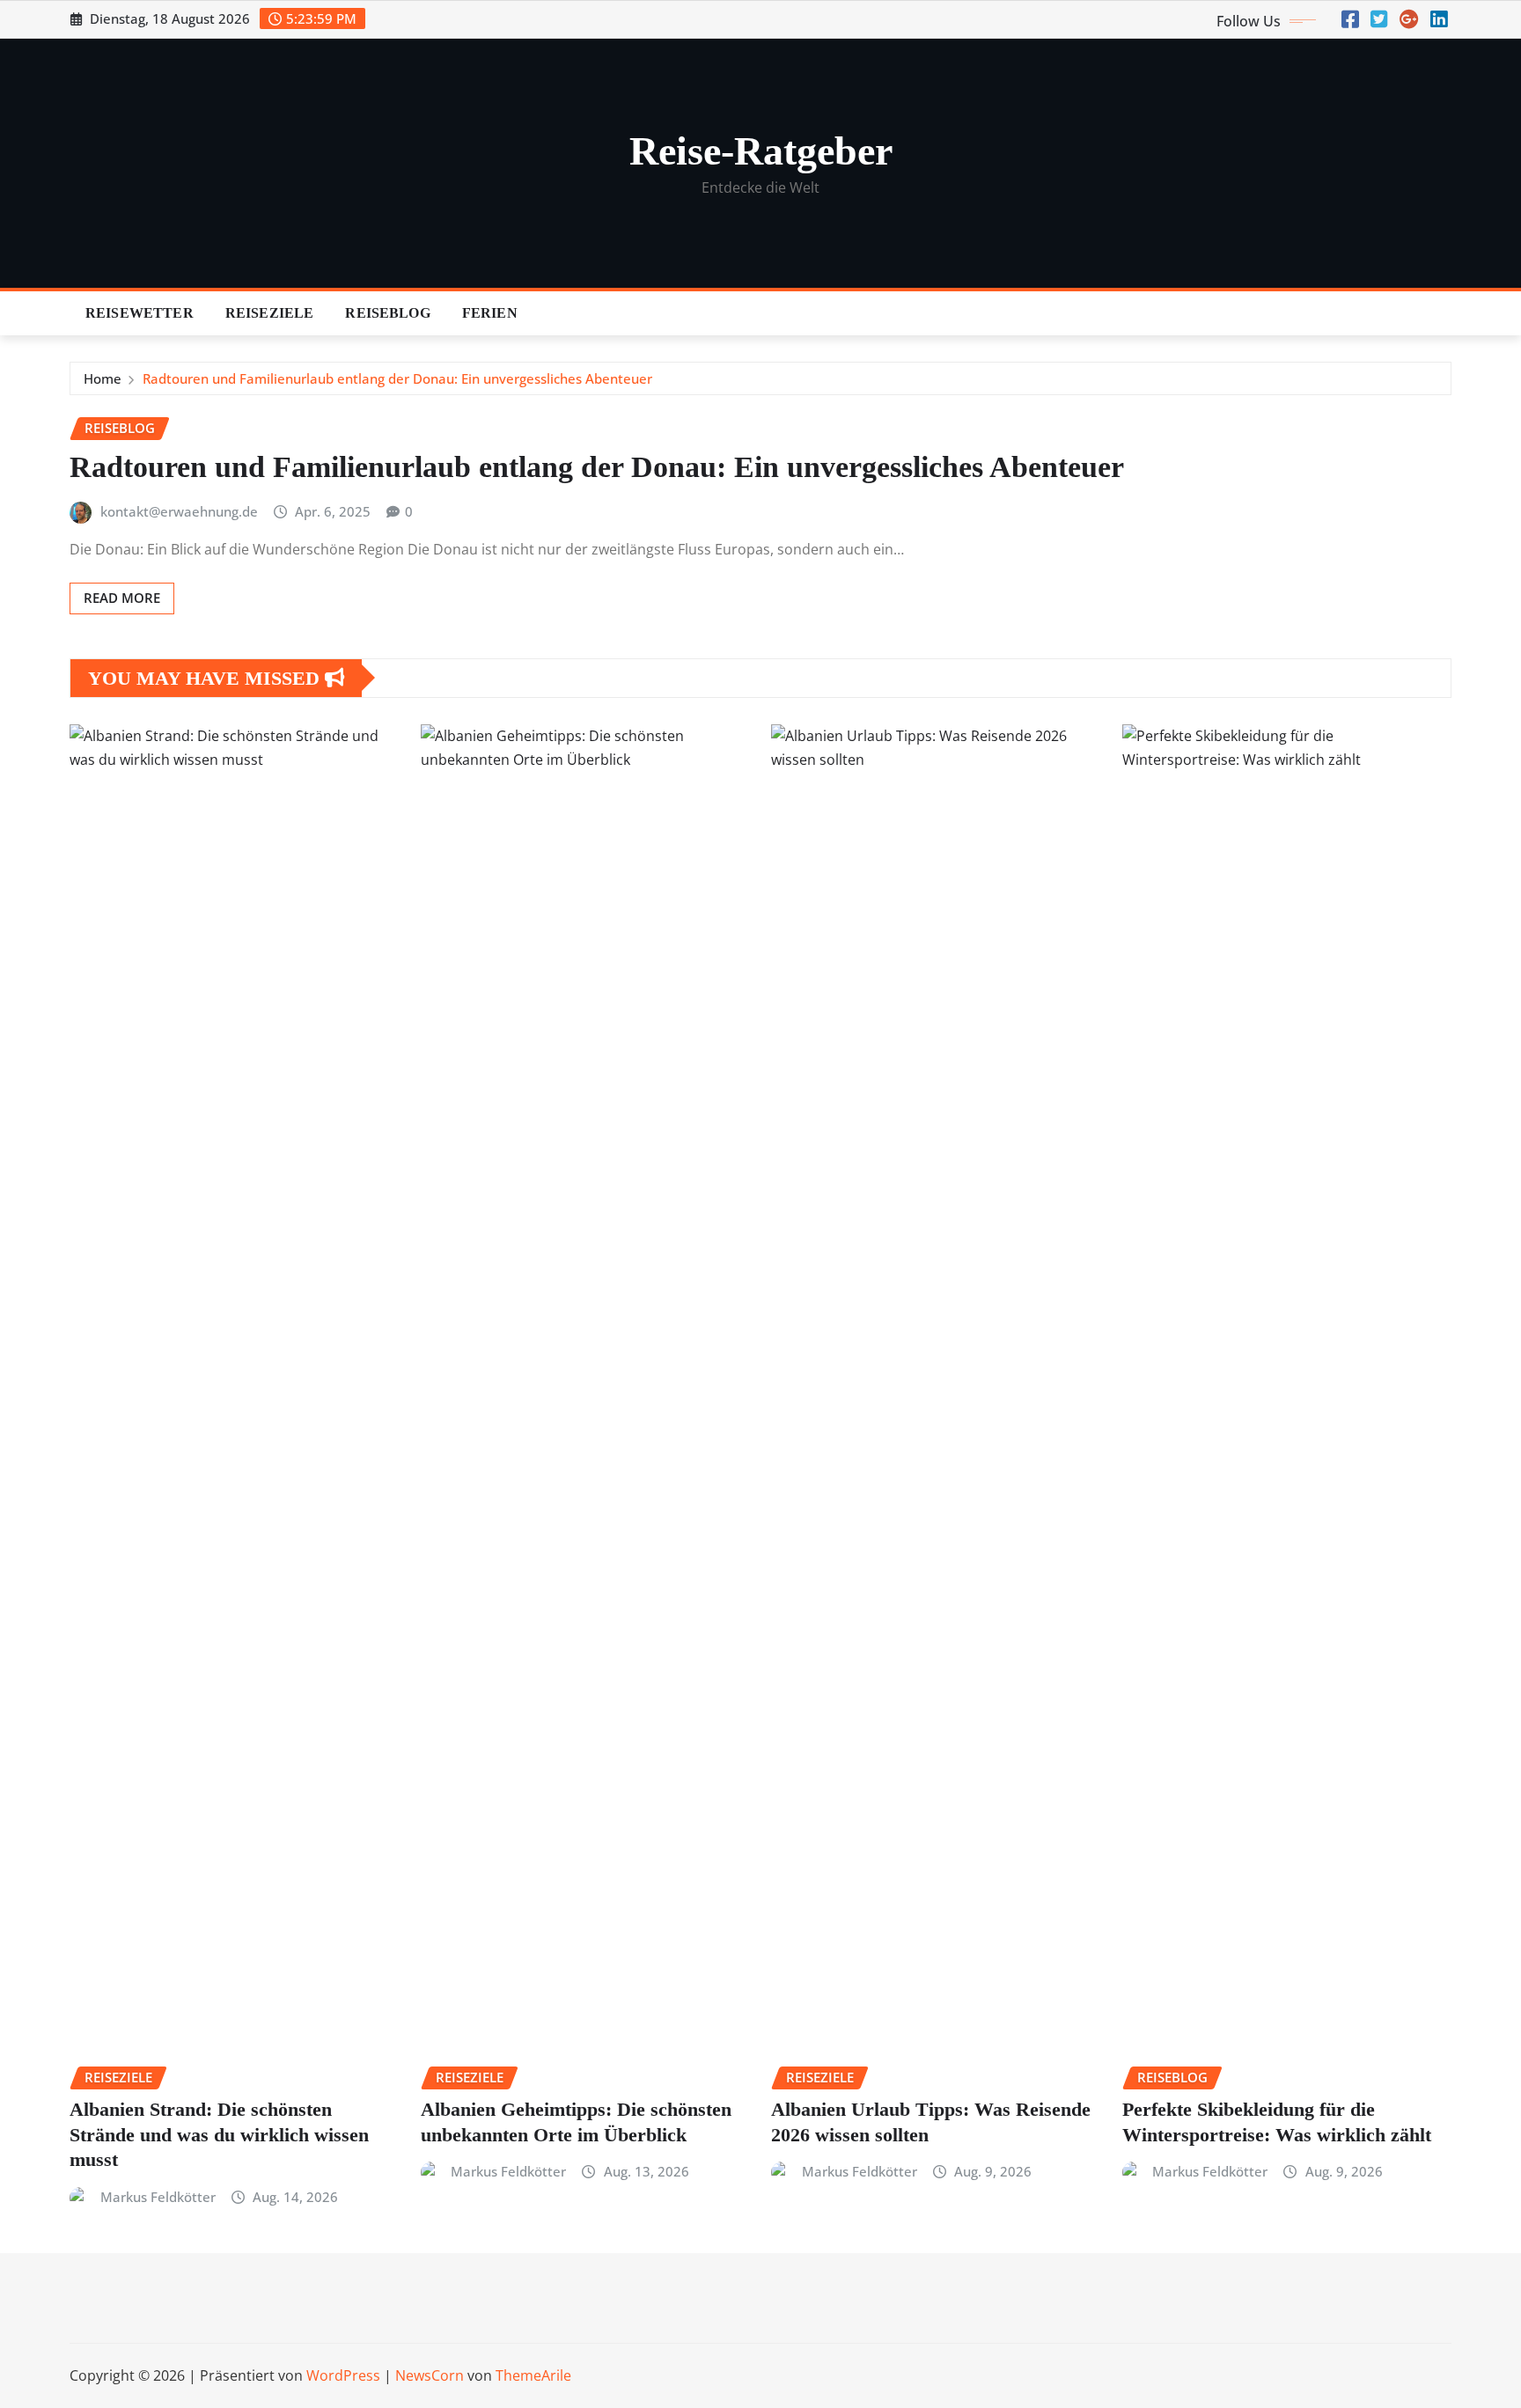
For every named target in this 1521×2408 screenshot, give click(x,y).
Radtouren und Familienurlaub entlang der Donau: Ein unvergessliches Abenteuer (397, 378)
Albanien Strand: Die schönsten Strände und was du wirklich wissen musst (219, 2134)
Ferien (490, 313)
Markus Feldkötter (158, 2197)
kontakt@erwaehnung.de (179, 511)
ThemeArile (533, 2375)
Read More (122, 598)
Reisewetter (140, 313)
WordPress (343, 2375)
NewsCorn (430, 2375)
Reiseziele (270, 313)
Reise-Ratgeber (761, 151)
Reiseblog (387, 313)
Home (103, 378)
